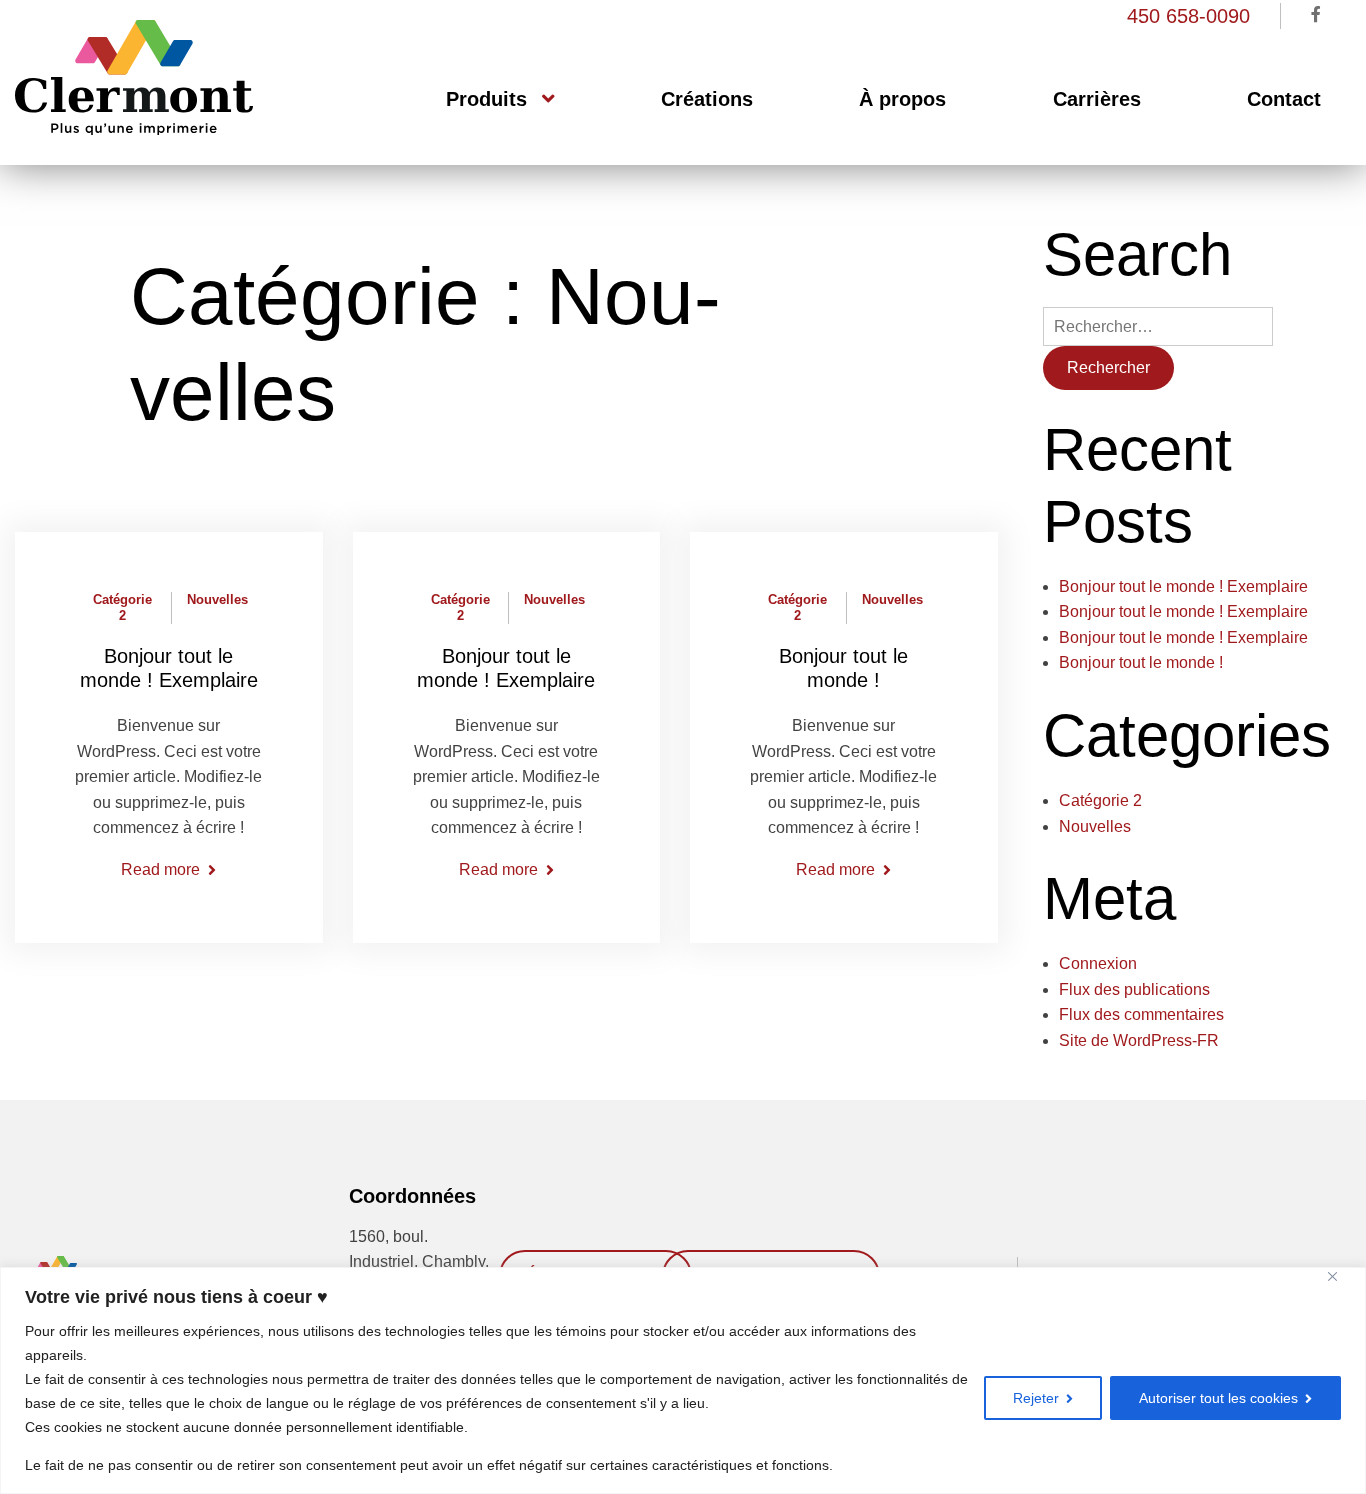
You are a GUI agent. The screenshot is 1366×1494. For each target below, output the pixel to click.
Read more (160, 869)
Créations (707, 99)
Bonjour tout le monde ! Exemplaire (1183, 586)
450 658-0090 (1188, 16)
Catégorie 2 (122, 607)
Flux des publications (1134, 989)
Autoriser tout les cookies (1218, 1398)
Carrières (1097, 99)
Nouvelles (217, 599)
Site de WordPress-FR (1139, 1040)
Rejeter (1036, 1398)
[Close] (1342, 1276)
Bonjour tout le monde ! (1141, 662)
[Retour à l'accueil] (134, 129)
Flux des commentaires (1141, 1014)
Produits (486, 99)
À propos (902, 99)
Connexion (1098, 963)
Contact (1284, 99)
